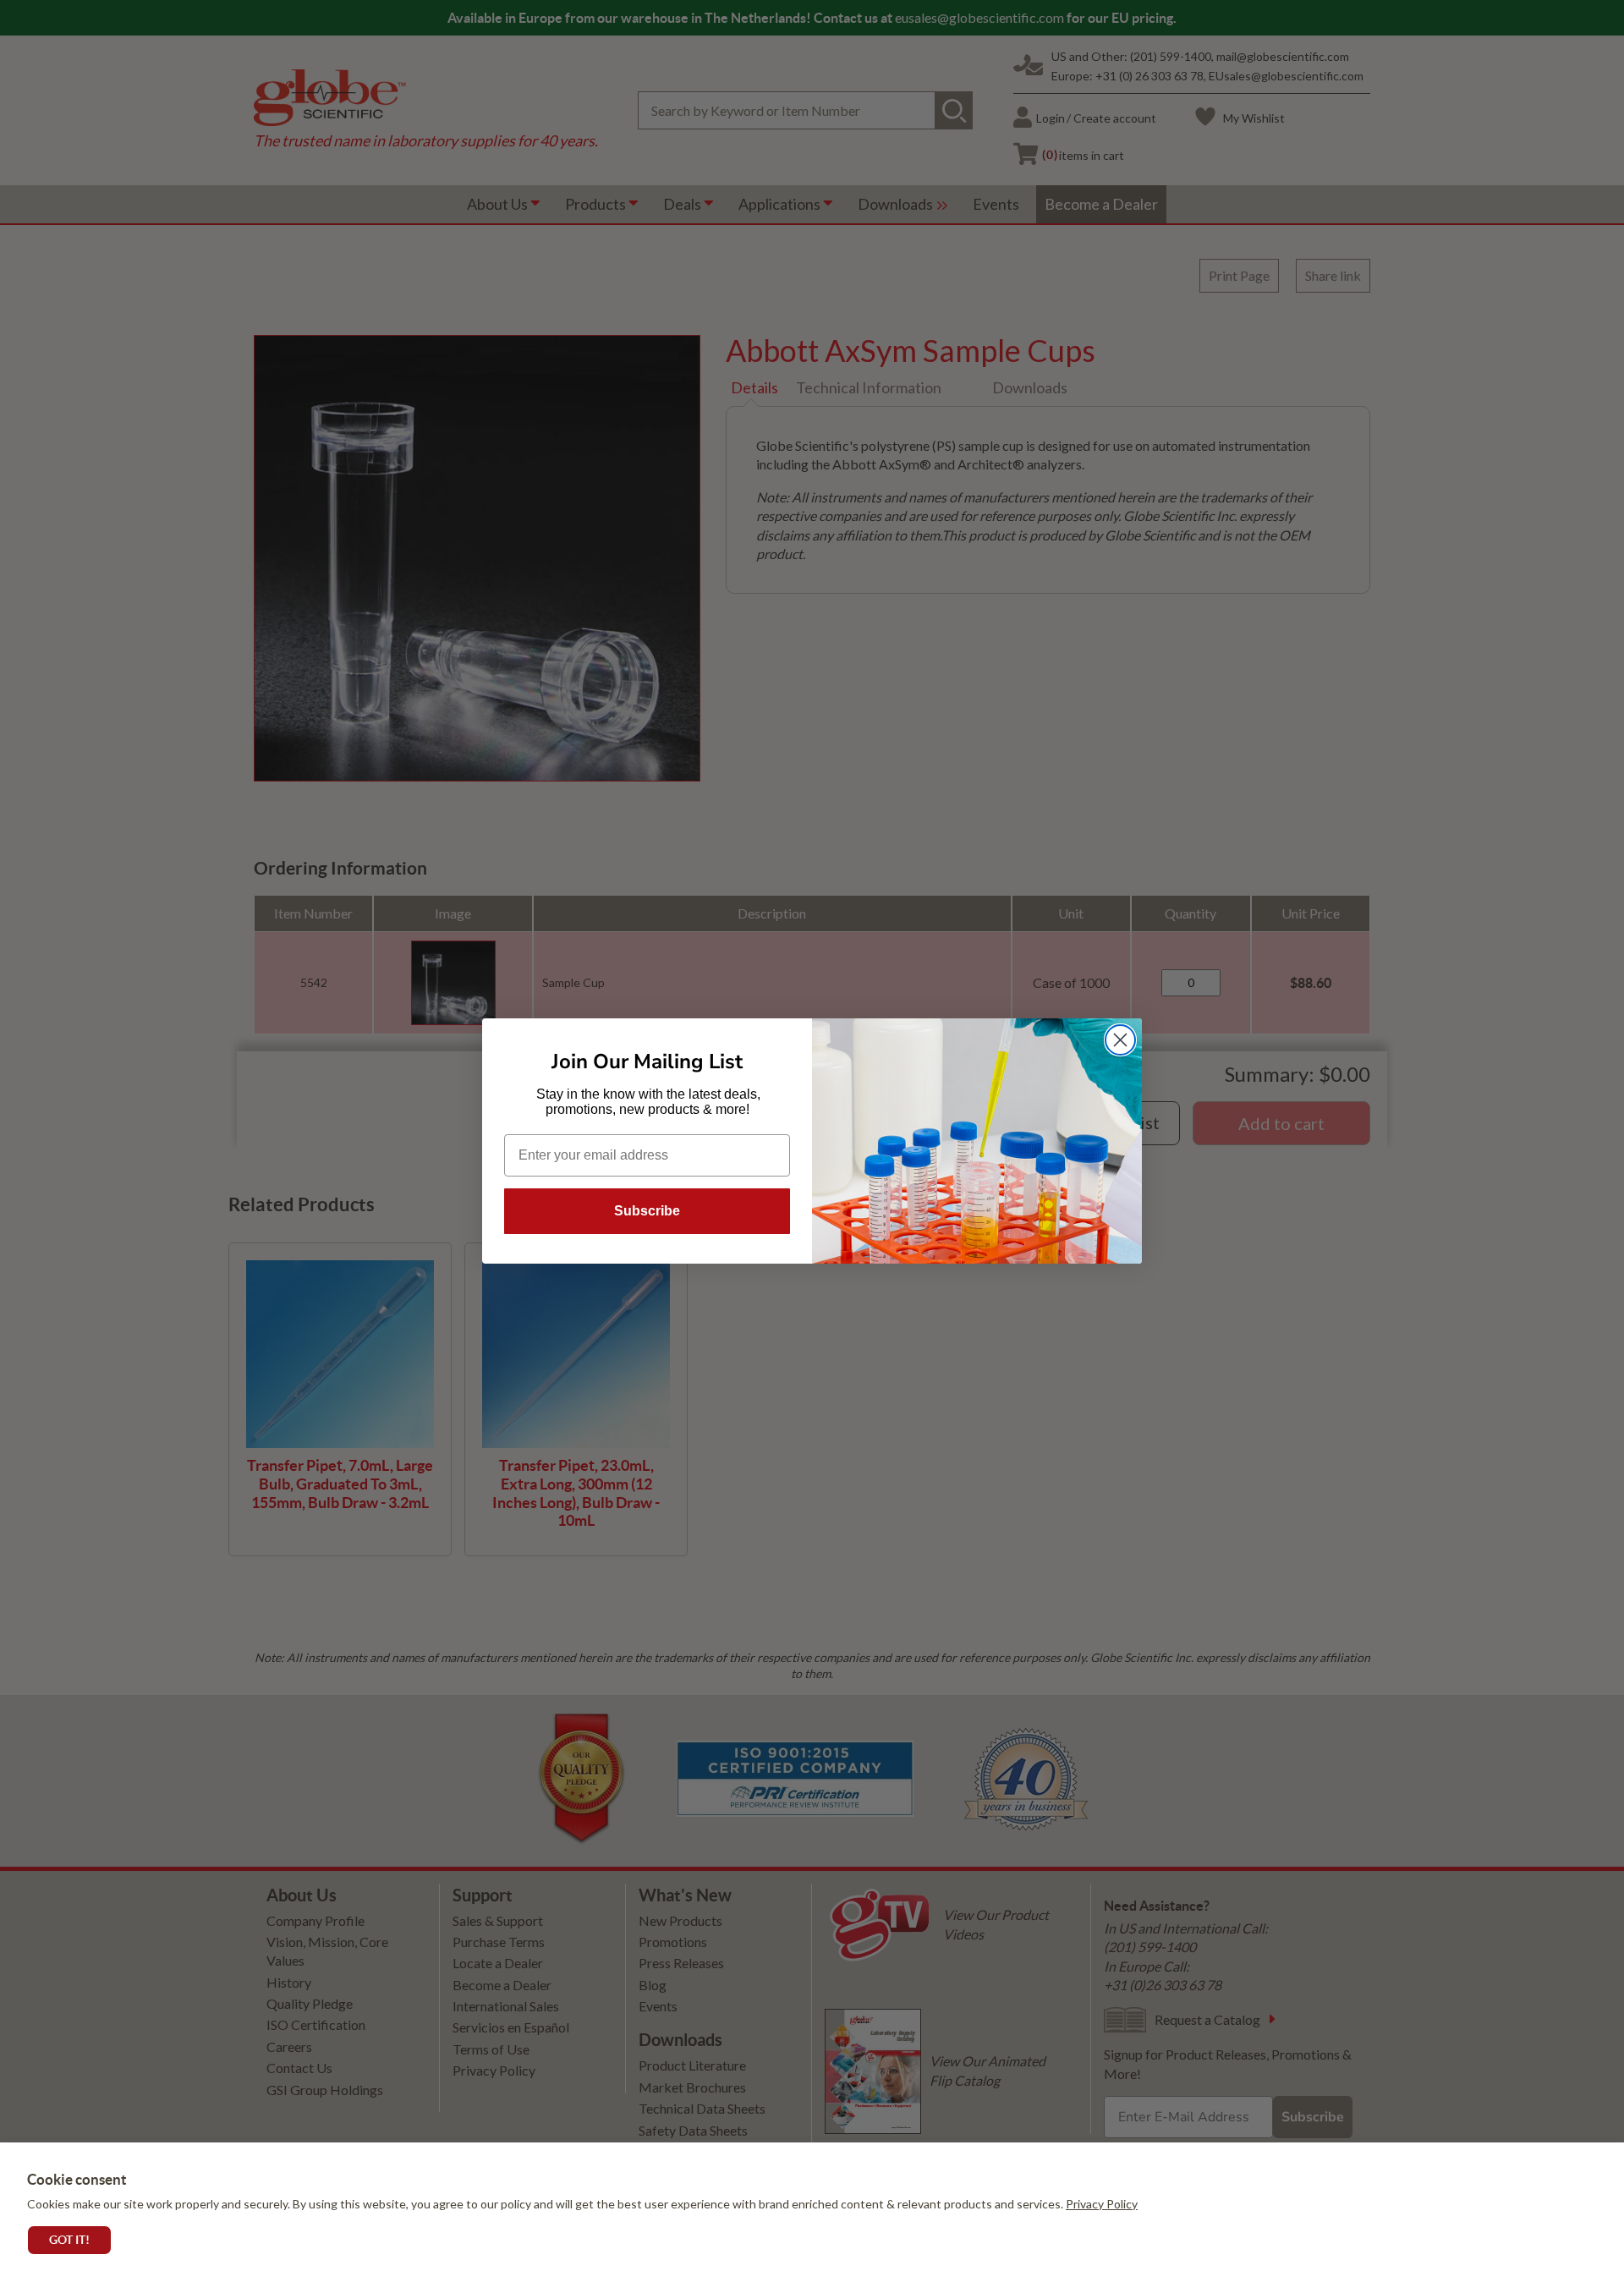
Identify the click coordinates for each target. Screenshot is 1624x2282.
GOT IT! (69, 2240)
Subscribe (647, 1211)
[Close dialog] (1120, 1040)
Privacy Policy (1102, 2204)
